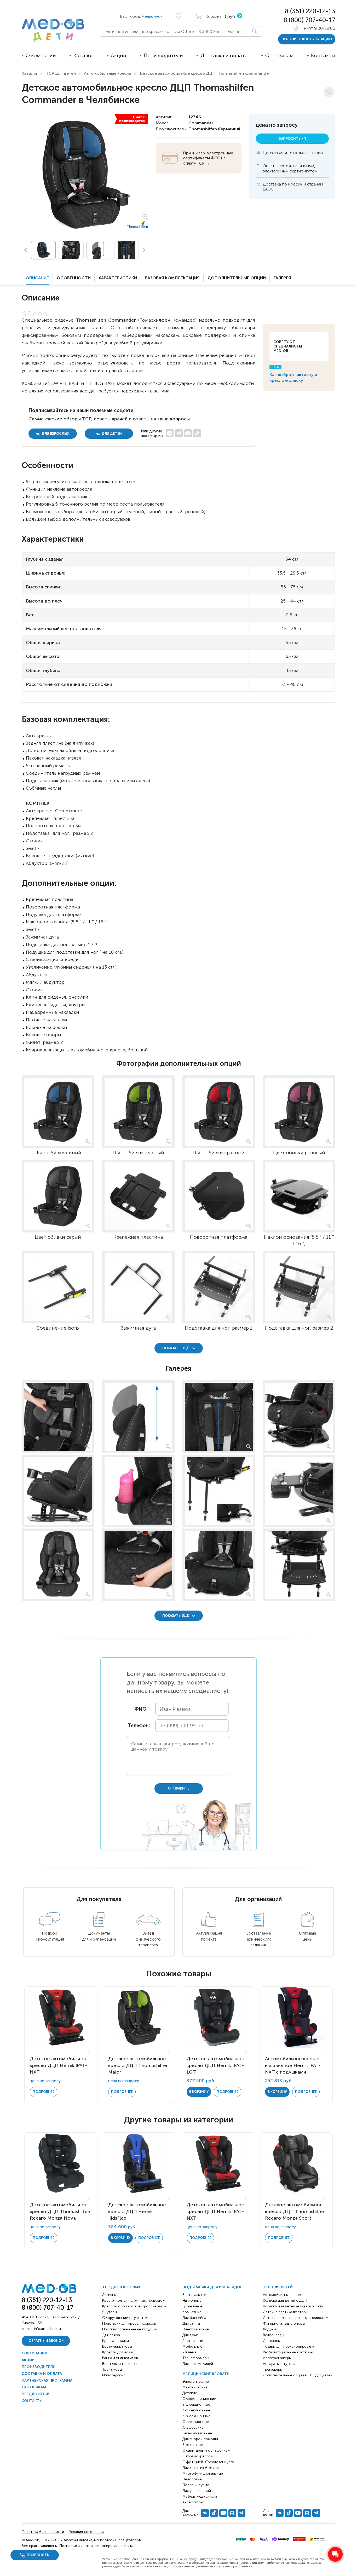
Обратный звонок (46, 2341)
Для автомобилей (198, 2364)
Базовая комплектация (172, 278)
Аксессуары (193, 2502)
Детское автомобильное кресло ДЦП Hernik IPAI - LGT (215, 2065)
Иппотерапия (114, 2375)
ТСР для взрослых (121, 2287)
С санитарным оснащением (206, 2450)
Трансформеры (196, 2358)
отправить (179, 1788)
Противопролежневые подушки (130, 2329)
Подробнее (44, 2092)
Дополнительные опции (237, 278)
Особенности (74, 278)
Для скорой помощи (200, 2439)
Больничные (193, 2445)
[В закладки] (329, 92)
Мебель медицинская (201, 2496)
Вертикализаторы (117, 2346)
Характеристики (118, 278)
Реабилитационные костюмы (288, 2352)
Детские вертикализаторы (286, 2312)
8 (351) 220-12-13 (310, 11)
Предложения (36, 2394)
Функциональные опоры (284, 2323)
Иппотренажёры (277, 2358)
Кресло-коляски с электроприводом (134, 2306)
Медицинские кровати (206, 2374)
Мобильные (192, 2346)
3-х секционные (196, 2410)
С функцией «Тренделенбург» (208, 2462)
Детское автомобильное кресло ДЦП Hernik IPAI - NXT (59, 2065)
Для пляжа (111, 2335)
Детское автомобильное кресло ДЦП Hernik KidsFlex (137, 2211)
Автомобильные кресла (108, 73)
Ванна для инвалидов (120, 2358)
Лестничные (193, 2341)
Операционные (196, 2422)
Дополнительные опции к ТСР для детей (298, 2375)
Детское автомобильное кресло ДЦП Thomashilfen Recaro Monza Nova (60, 2211)
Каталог (83, 55)
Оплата (270, 166)
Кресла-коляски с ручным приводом (134, 2300)
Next (144, 250)
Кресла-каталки (116, 2341)
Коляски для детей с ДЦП (285, 2300)
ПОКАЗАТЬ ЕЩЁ (176, 1348)
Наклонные (192, 2300)
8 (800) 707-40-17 (309, 20)
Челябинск (152, 16)
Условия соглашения (87, 2532)
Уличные (189, 2352)
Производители (163, 55)
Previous (25, 250)
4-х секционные (196, 2416)
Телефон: (138, 1726)
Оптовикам (279, 55)
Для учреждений (197, 2491)
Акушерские (193, 2427)
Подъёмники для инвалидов (212, 2287)
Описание (37, 278)
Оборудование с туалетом (125, 2318)
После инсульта (196, 2485)
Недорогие (192, 2479)
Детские (190, 2393)
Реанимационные (197, 2433)
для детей (111, 434)
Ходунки (270, 2329)
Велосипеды (273, 2335)
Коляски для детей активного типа (293, 2306)
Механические (195, 2387)
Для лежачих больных (201, 2468)
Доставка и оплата (224, 55)
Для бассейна (194, 2318)
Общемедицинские (199, 2399)
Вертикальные (194, 2295)
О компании (41, 55)
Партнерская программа (47, 2380)
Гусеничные (192, 2306)
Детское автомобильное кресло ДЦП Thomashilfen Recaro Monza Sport (295, 2211)
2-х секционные (196, 2404)
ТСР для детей (61, 73)
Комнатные (192, 2312)
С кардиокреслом (198, 2456)
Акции (119, 55)
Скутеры (110, 2312)
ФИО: (141, 1709)
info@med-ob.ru (47, 2329)
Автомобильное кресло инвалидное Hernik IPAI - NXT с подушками (293, 2065)
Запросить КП (292, 139)
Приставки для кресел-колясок (129, 2323)
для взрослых (55, 434)
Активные (110, 2295)
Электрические (196, 2329)
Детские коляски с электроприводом (296, 2318)
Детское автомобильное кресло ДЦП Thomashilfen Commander (205, 73)
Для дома (191, 2335)
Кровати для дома (118, 2352)
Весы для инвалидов (119, 2364)
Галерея (282, 278)
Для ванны (191, 2323)
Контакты (323, 55)
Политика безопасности (43, 2532)
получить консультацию (307, 39)
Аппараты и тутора (279, 2364)
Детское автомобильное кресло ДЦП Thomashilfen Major (138, 2065)
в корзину (199, 2092)
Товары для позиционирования (290, 2346)
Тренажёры (112, 2369)
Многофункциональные (203, 2473)
